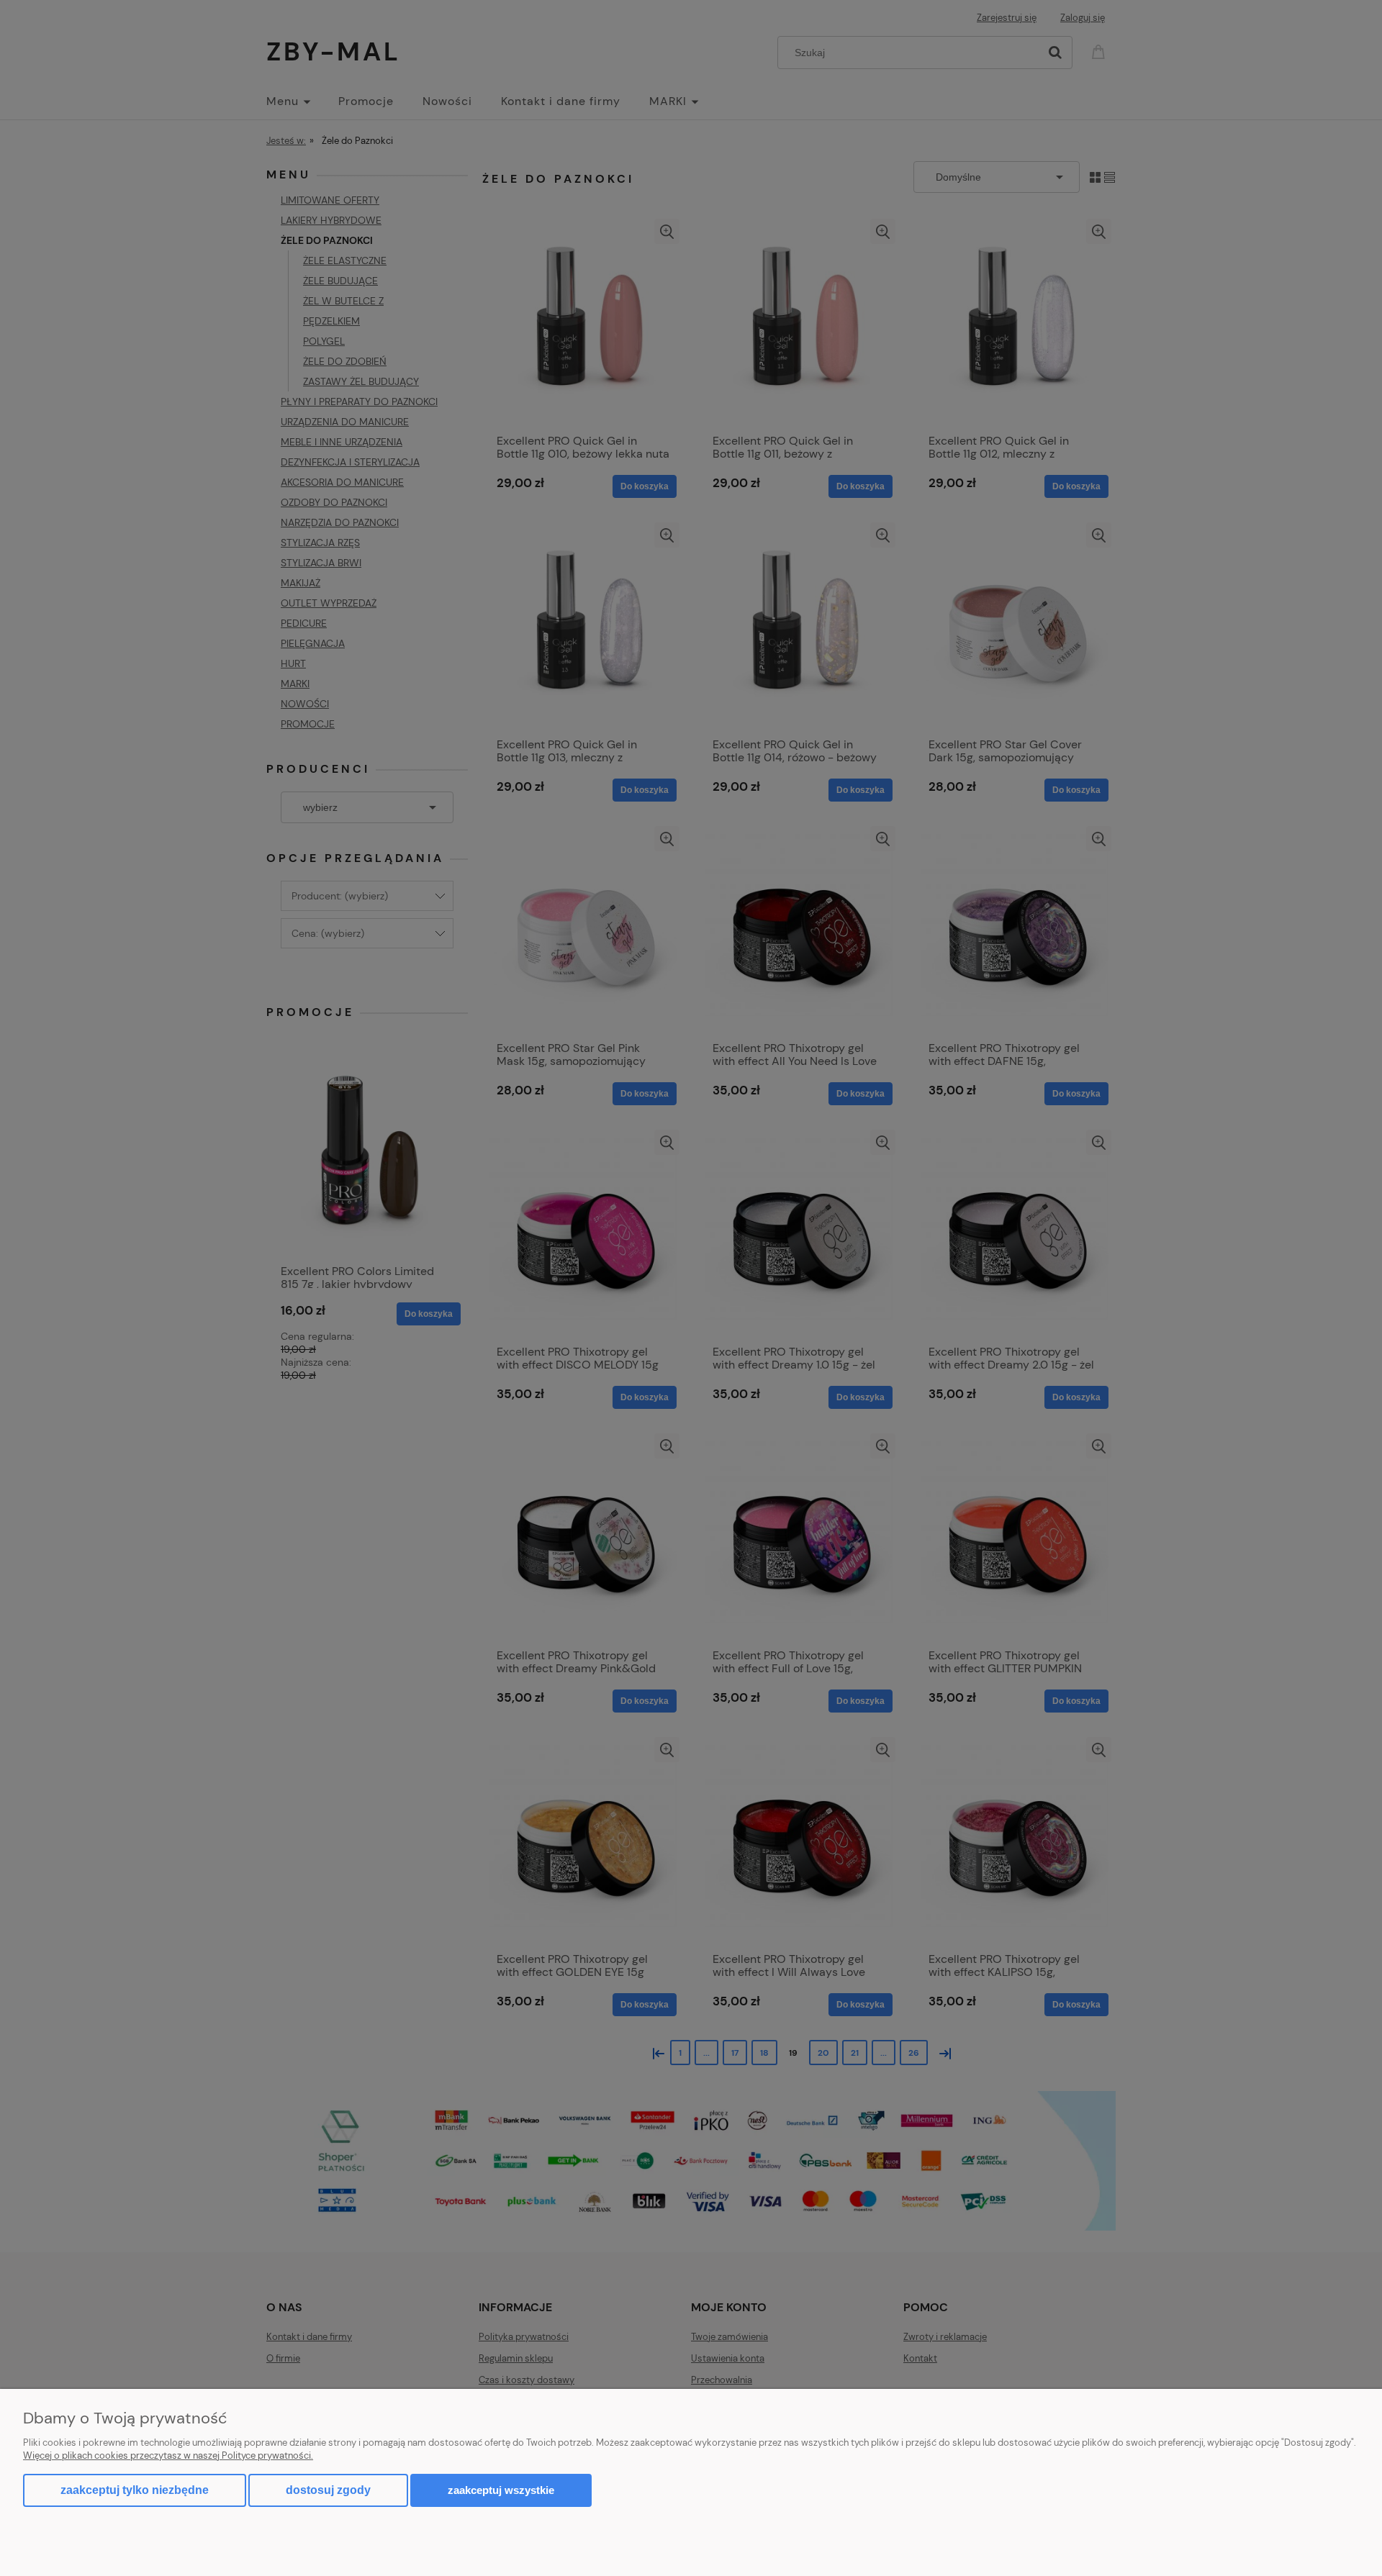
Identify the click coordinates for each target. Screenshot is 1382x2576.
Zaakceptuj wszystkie (501, 2490)
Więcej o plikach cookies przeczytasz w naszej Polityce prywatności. (168, 2455)
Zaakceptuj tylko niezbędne (135, 2490)
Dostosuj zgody (328, 2490)
